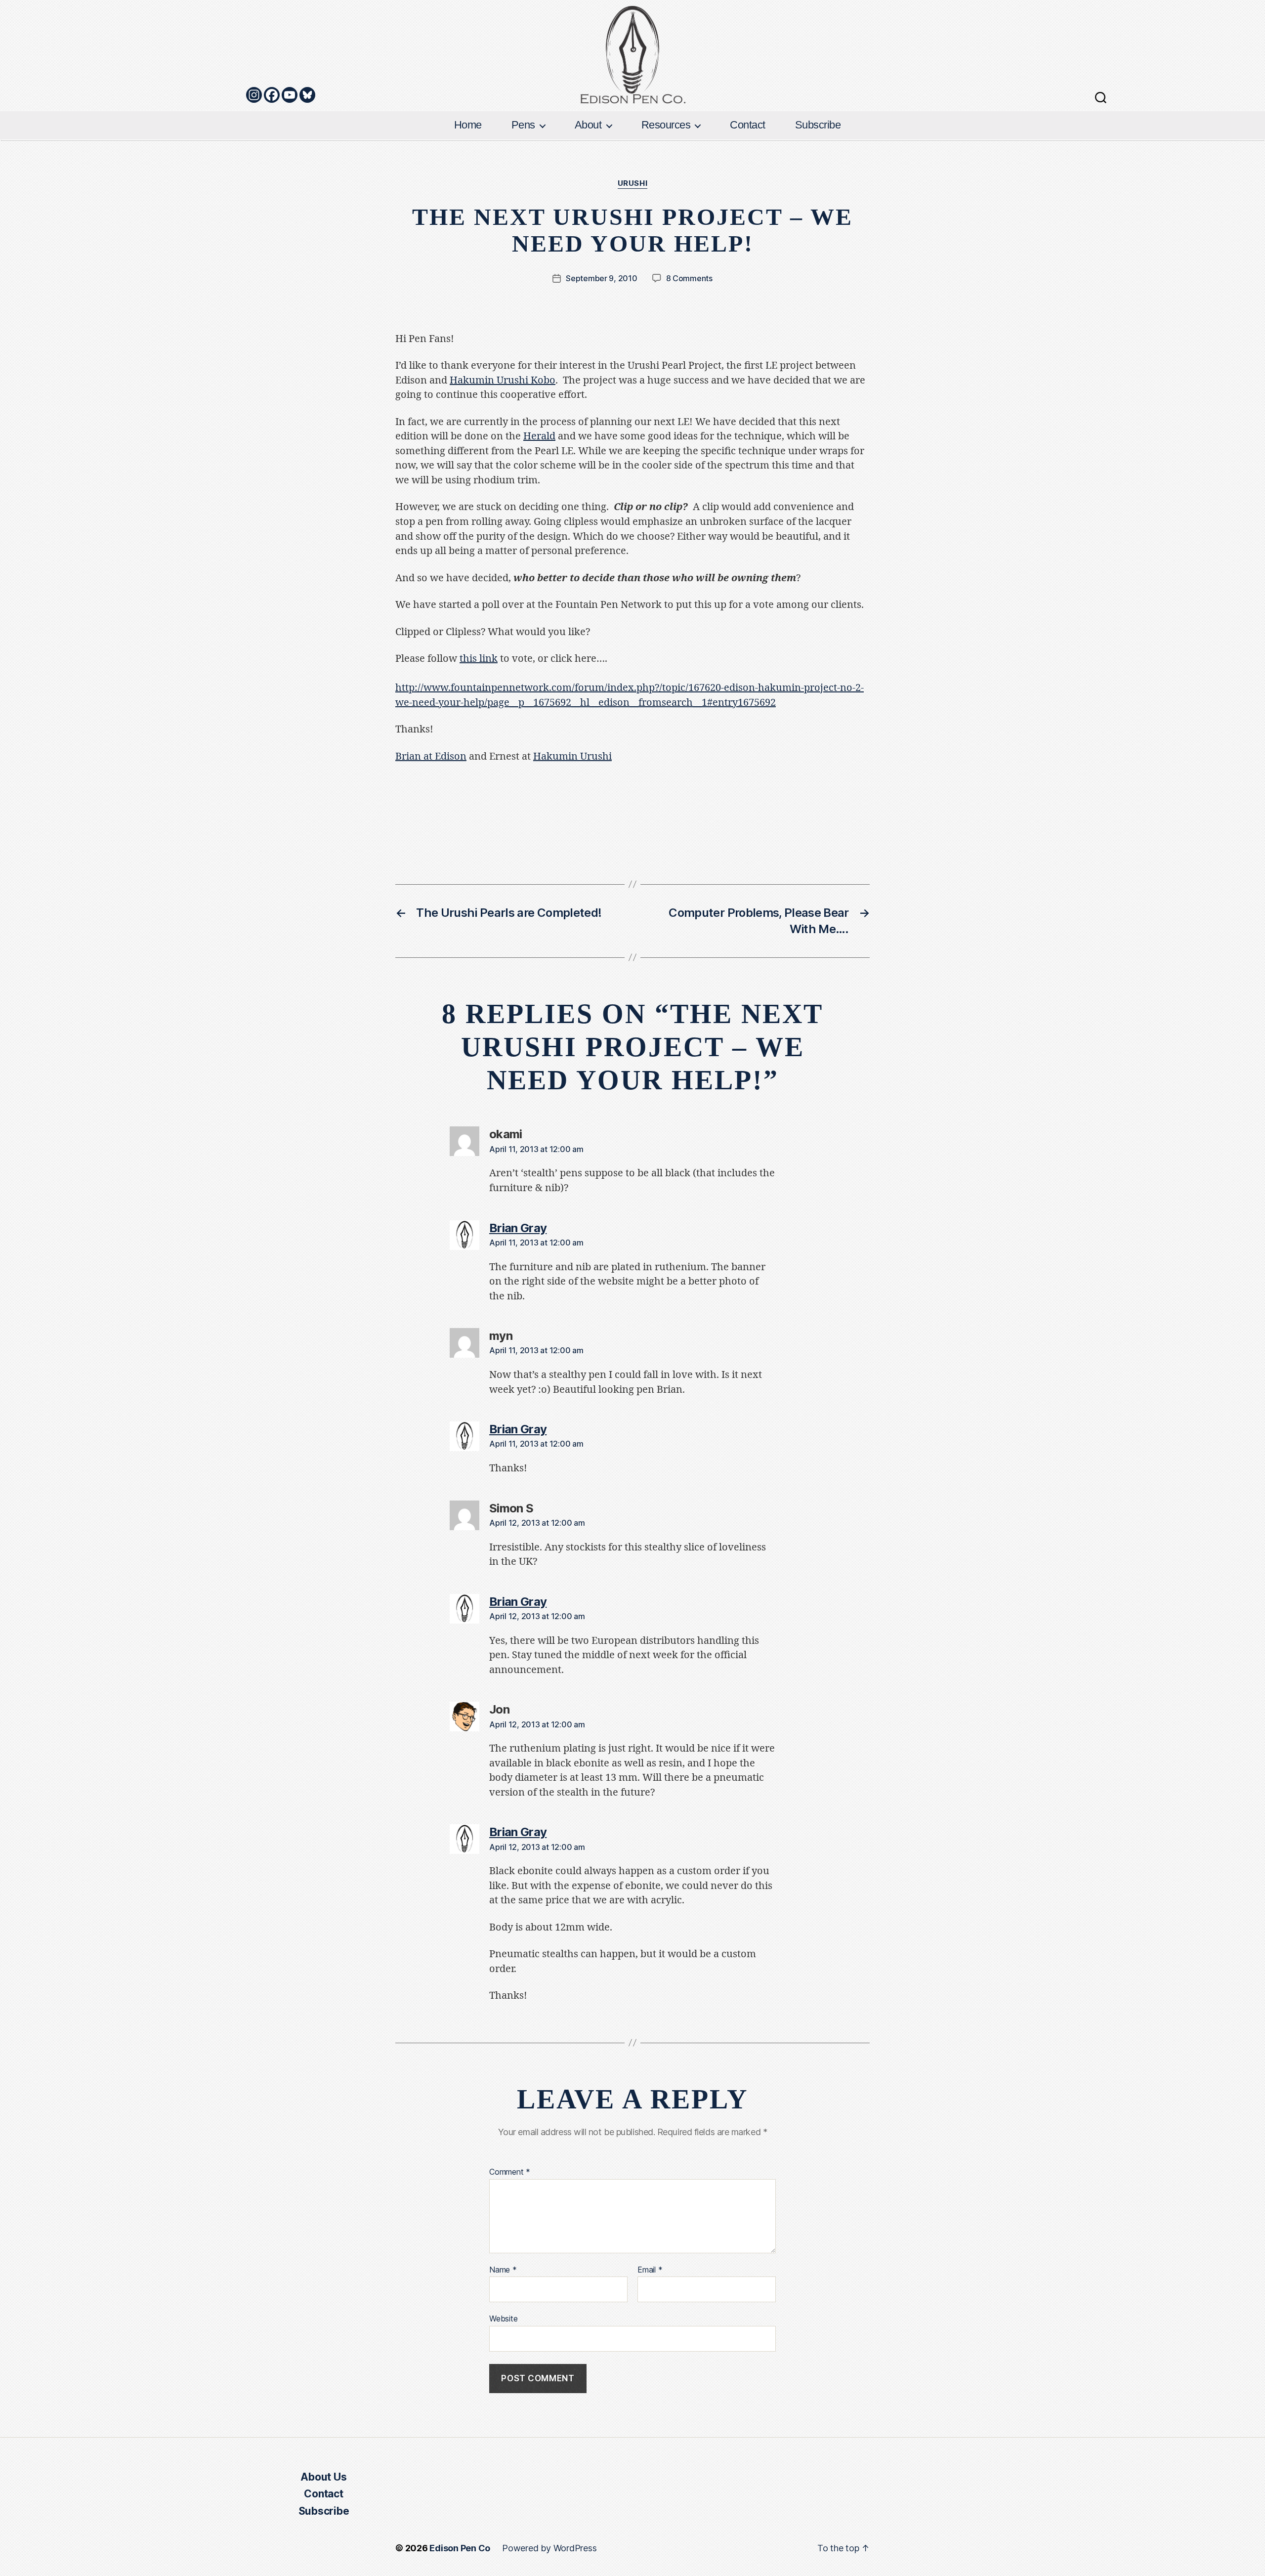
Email (650, 2270)
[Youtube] (290, 95)
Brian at (431, 756)
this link (479, 659)
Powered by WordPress (549, 2548)
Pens (523, 125)
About (588, 125)
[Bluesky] (307, 95)
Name (503, 2270)
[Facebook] (272, 95)
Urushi (632, 183)
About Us (323, 2477)
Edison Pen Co (460, 2548)
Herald (539, 436)
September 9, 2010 (601, 278)
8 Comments (689, 278)
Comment (510, 2172)
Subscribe (818, 125)
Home (468, 125)
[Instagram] (254, 95)
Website (503, 2318)
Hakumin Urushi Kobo (503, 380)
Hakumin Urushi (572, 756)
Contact (748, 125)
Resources (666, 125)
